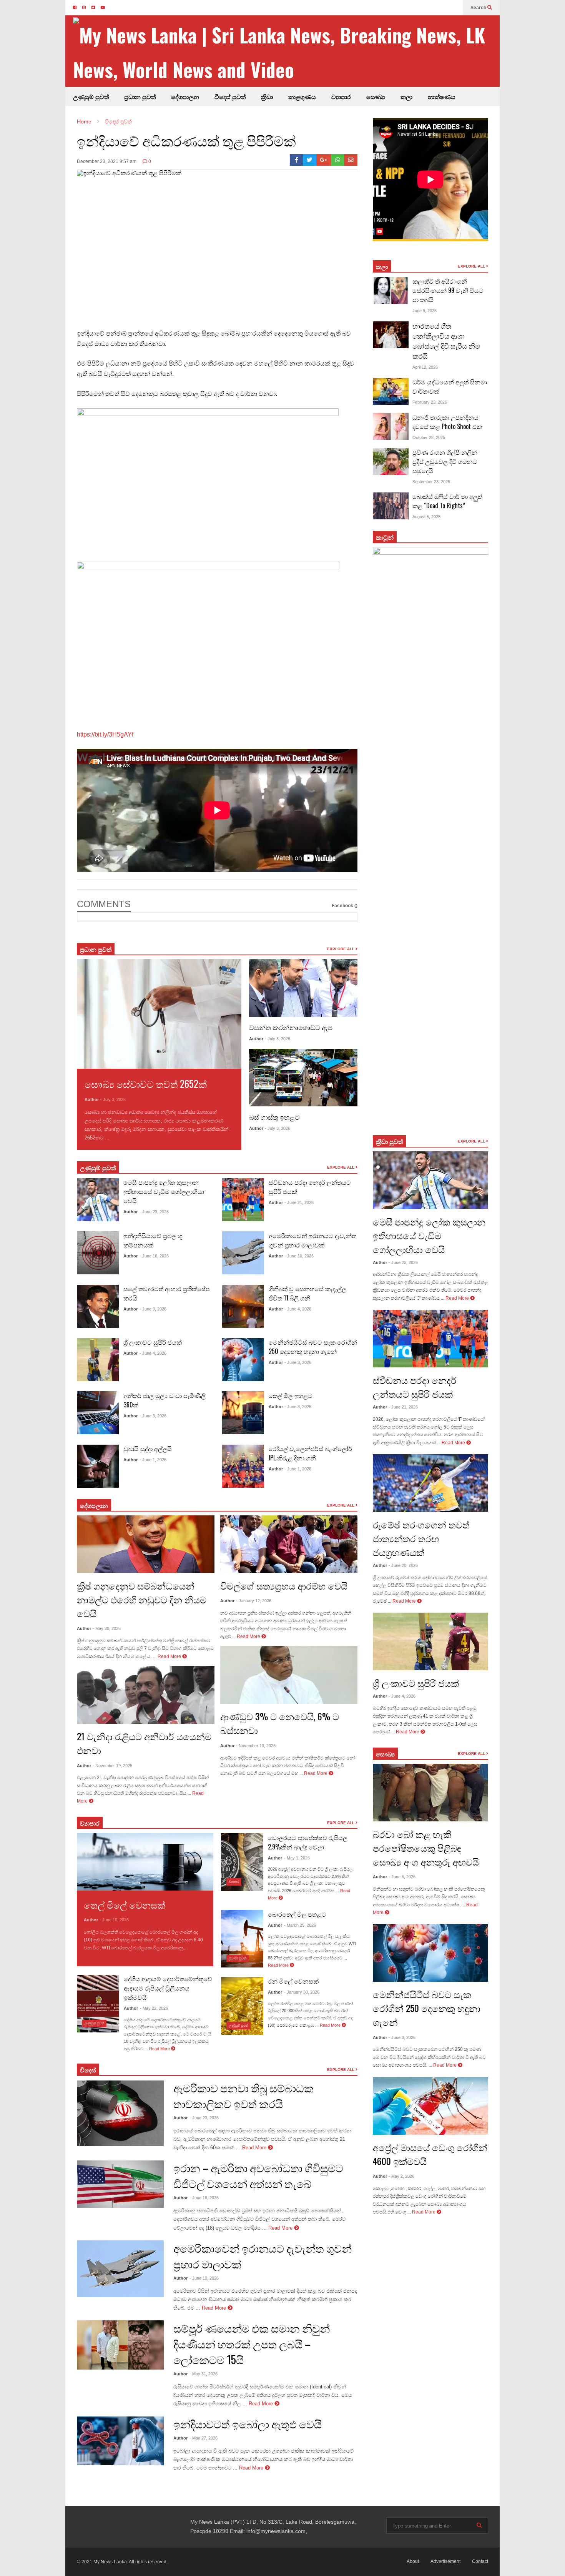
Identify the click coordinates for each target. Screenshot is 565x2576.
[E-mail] (351, 160)
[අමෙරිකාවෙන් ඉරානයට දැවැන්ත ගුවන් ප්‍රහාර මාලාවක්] (243, 1253)
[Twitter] (310, 160)
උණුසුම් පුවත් (91, 96)
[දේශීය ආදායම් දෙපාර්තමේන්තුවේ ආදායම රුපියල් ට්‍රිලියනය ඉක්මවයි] (98, 2004)
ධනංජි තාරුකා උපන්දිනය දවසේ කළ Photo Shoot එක (447, 422)
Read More (124, 1138)
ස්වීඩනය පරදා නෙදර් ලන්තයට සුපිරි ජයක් (415, 1387)
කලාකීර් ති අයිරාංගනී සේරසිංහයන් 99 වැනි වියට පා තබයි (448, 290)
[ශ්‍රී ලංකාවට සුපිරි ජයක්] (98, 1360)
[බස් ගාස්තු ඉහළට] (303, 1078)
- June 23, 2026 (154, 1212)
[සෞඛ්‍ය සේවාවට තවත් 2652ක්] (159, 1014)
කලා (406, 96)
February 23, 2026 (430, 402)
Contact (480, 2561)
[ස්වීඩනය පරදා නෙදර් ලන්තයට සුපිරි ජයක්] (243, 1200)
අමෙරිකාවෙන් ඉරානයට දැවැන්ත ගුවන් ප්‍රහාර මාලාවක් (312, 1240)
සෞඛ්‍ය (376, 96)
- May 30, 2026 (107, 1628)
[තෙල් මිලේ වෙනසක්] (145, 1862)
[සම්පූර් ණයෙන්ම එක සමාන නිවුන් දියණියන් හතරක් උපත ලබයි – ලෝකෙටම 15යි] (120, 2345)
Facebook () (345, 906)
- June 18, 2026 (204, 2198)
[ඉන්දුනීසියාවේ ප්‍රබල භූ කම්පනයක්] (98, 1253)
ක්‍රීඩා (267, 96)
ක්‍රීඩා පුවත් (389, 1141)
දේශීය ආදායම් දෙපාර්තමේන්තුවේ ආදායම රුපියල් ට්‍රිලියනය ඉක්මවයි (168, 1988)
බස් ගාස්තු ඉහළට (274, 1117)
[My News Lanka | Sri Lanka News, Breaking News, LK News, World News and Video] (286, 52)
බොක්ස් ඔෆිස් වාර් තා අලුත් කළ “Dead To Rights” (447, 501)
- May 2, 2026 (401, 2176)
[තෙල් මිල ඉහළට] (243, 1413)
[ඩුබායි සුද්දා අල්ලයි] (98, 1466)
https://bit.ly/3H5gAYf (105, 734)
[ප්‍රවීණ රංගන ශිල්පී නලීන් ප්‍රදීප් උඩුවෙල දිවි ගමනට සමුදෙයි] (391, 462)
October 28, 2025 (429, 437)
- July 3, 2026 (113, 1099)
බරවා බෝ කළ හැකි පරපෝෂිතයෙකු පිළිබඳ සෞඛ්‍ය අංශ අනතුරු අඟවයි (426, 1848)
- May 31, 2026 (204, 2374)
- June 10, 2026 (299, 1256)
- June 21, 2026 (299, 1202)
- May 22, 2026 (154, 2008)
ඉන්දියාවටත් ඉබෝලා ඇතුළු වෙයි (248, 2424)
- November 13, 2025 (256, 1746)
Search (479, 8)
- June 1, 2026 (153, 1460)
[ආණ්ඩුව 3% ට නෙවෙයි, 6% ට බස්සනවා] (289, 1675)
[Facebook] (297, 160)
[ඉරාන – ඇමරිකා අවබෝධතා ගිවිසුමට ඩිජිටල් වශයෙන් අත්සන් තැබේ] (120, 2184)
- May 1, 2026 (297, 1858)
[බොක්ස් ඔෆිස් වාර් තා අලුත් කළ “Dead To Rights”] (391, 506)
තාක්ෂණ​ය (442, 96)
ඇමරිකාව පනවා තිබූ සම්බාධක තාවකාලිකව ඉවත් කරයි (243, 2095)
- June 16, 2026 (154, 1256)
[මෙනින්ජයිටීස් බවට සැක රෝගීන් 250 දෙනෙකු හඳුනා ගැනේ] (243, 1360)
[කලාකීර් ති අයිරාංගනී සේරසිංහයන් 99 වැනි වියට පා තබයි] (391, 291)
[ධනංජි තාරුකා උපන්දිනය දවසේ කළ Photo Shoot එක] (391, 426)
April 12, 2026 (425, 367)
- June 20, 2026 (403, 1565)
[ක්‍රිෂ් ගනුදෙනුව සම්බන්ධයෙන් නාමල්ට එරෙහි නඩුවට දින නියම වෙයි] (146, 1544)
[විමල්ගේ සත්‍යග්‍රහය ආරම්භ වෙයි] (289, 1544)
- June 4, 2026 (153, 1353)
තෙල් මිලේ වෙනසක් (125, 1904)
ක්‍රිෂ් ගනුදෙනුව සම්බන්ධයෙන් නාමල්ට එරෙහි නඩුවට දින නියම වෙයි (142, 1599)
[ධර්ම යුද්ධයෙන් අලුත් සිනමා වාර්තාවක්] (391, 391)
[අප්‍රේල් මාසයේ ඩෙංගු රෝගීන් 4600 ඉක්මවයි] (430, 2106)
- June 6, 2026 (402, 1877)
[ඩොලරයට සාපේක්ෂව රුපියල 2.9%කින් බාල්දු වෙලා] (242, 1862)
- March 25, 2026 (300, 1925)
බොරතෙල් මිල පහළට (297, 1914)
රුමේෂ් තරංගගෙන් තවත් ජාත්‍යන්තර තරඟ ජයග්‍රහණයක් (421, 1538)
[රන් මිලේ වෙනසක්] (242, 2006)
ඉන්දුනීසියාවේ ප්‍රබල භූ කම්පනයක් (153, 1240)
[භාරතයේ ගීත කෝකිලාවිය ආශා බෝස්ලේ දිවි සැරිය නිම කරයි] (391, 335)
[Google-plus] (324, 160)
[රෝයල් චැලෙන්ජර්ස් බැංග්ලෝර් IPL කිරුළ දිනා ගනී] (243, 1466)
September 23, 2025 (431, 482)
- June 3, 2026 (153, 1416)
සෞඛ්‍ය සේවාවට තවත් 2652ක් (146, 1083)
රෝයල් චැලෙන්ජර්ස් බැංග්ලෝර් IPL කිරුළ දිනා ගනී (310, 1453)
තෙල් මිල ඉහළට (291, 1395)
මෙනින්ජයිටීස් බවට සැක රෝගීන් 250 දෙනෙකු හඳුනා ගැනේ (313, 1347)
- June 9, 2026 (153, 1309)
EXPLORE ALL (341, 949)
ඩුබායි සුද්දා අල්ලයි (148, 1448)
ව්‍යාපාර (341, 96)
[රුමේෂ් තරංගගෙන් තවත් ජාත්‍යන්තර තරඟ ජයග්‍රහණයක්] (430, 1483)
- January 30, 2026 (302, 1992)
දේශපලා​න (94, 1505)
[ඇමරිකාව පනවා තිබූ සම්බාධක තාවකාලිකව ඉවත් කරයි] (120, 2113)
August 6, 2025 (426, 517)
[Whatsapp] (338, 160)
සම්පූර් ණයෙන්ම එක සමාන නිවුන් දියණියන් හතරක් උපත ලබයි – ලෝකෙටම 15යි (252, 2344)
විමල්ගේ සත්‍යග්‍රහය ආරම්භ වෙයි (284, 1585)
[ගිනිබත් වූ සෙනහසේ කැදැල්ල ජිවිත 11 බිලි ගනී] (243, 1306)
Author (92, 1099)
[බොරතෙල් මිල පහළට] (242, 1939)
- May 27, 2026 (204, 2438)
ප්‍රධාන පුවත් (140, 96)
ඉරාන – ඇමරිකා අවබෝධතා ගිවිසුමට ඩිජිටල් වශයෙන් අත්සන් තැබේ (258, 2175)
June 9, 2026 (425, 311)
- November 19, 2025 (112, 1766)
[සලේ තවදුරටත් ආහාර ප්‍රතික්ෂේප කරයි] (98, 1306)
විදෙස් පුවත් (230, 96)
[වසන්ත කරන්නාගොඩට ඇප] (303, 988)
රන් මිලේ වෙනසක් (293, 1981)
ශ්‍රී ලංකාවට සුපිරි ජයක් (153, 1342)
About (413, 2561)
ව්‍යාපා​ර (90, 1823)
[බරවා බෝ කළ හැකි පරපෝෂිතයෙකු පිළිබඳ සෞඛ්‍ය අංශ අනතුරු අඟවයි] (430, 1793)
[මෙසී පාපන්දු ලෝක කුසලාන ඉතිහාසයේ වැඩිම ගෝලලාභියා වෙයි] (98, 1200)
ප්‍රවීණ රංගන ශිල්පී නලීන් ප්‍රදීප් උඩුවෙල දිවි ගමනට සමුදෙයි (445, 461)
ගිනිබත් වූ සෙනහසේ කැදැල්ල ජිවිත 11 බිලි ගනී (307, 1293)
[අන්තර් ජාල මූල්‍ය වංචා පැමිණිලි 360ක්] (98, 1413)
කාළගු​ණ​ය (302, 96)
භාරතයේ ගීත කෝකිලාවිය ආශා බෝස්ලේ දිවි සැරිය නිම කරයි (446, 341)
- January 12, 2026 (254, 1601)
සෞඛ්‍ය (385, 1754)
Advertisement (445, 2561)
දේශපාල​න (185, 96)
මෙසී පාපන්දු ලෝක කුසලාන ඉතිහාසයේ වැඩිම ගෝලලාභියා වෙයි (164, 1191)
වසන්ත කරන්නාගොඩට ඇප (291, 1027)
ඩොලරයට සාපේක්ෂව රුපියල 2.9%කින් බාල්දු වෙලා (308, 1842)
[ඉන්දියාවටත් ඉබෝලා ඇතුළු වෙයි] (120, 2441)
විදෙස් (88, 2070)
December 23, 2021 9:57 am (107, 161)
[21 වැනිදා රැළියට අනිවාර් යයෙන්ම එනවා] (146, 1695)
